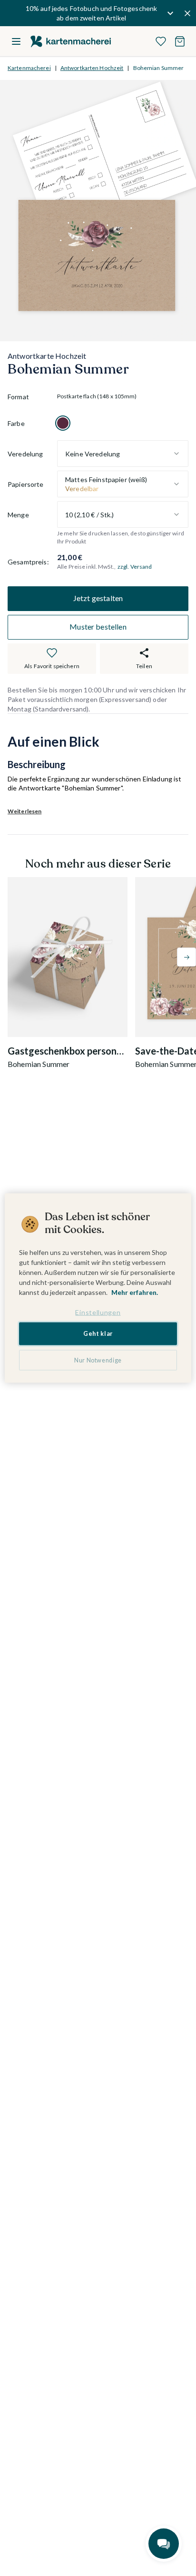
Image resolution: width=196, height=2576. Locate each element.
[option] (63, 423)
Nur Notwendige (98, 1360)
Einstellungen (98, 1312)
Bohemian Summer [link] (159, 68)
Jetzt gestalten (98, 598)
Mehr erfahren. (135, 1292)
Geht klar (98, 1334)
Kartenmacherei (29, 68)
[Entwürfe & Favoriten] (161, 41)
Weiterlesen (24, 811)
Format (18, 397)
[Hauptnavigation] (16, 41)
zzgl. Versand (135, 567)
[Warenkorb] (180, 41)
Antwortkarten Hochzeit (92, 68)
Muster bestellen (98, 627)
